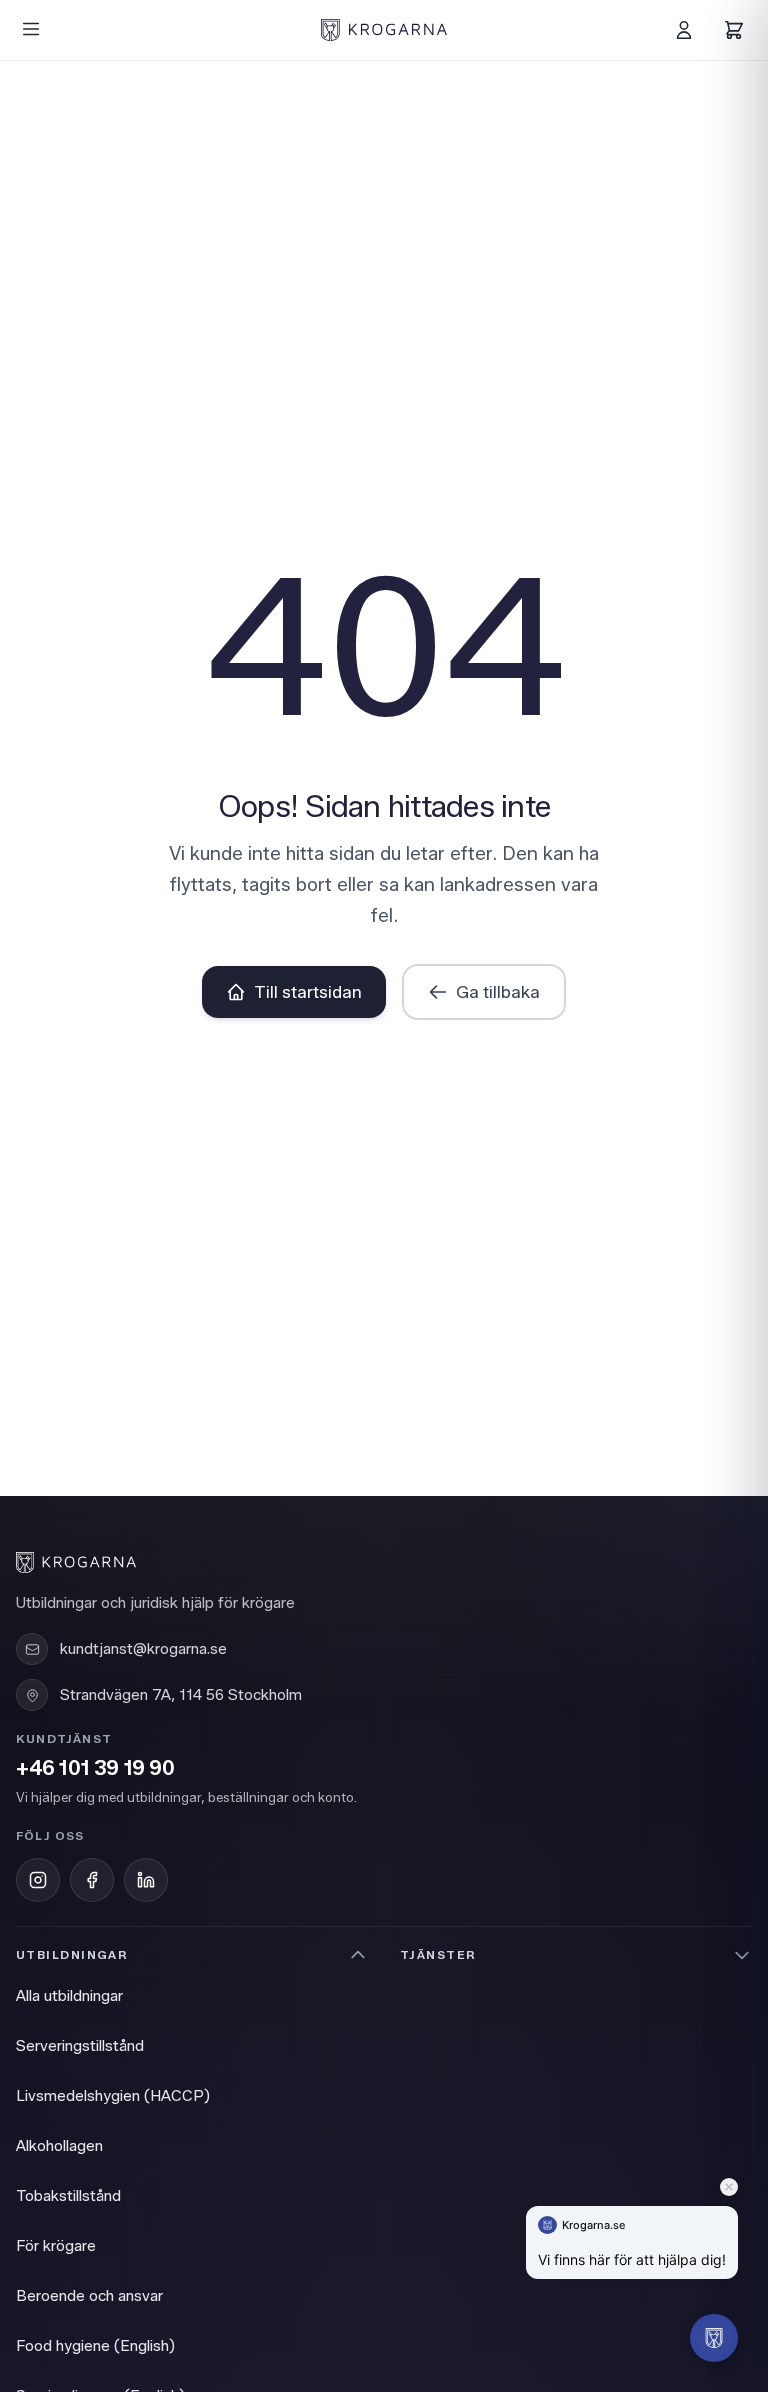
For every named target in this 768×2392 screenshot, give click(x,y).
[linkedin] (146, 1880)
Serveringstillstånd (80, 2046)
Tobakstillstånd (68, 2196)
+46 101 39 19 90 (95, 1768)
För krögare (56, 2246)
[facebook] (92, 1880)
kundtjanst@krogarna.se (143, 1649)
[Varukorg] (734, 30)
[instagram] (38, 1880)
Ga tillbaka (498, 992)
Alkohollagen (59, 2146)
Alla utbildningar (69, 1996)
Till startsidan (308, 992)
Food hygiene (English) (95, 2346)
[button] (714, 2338)
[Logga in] (684, 30)
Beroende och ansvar (89, 2296)
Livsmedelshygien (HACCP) (113, 2096)
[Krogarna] (384, 30)
